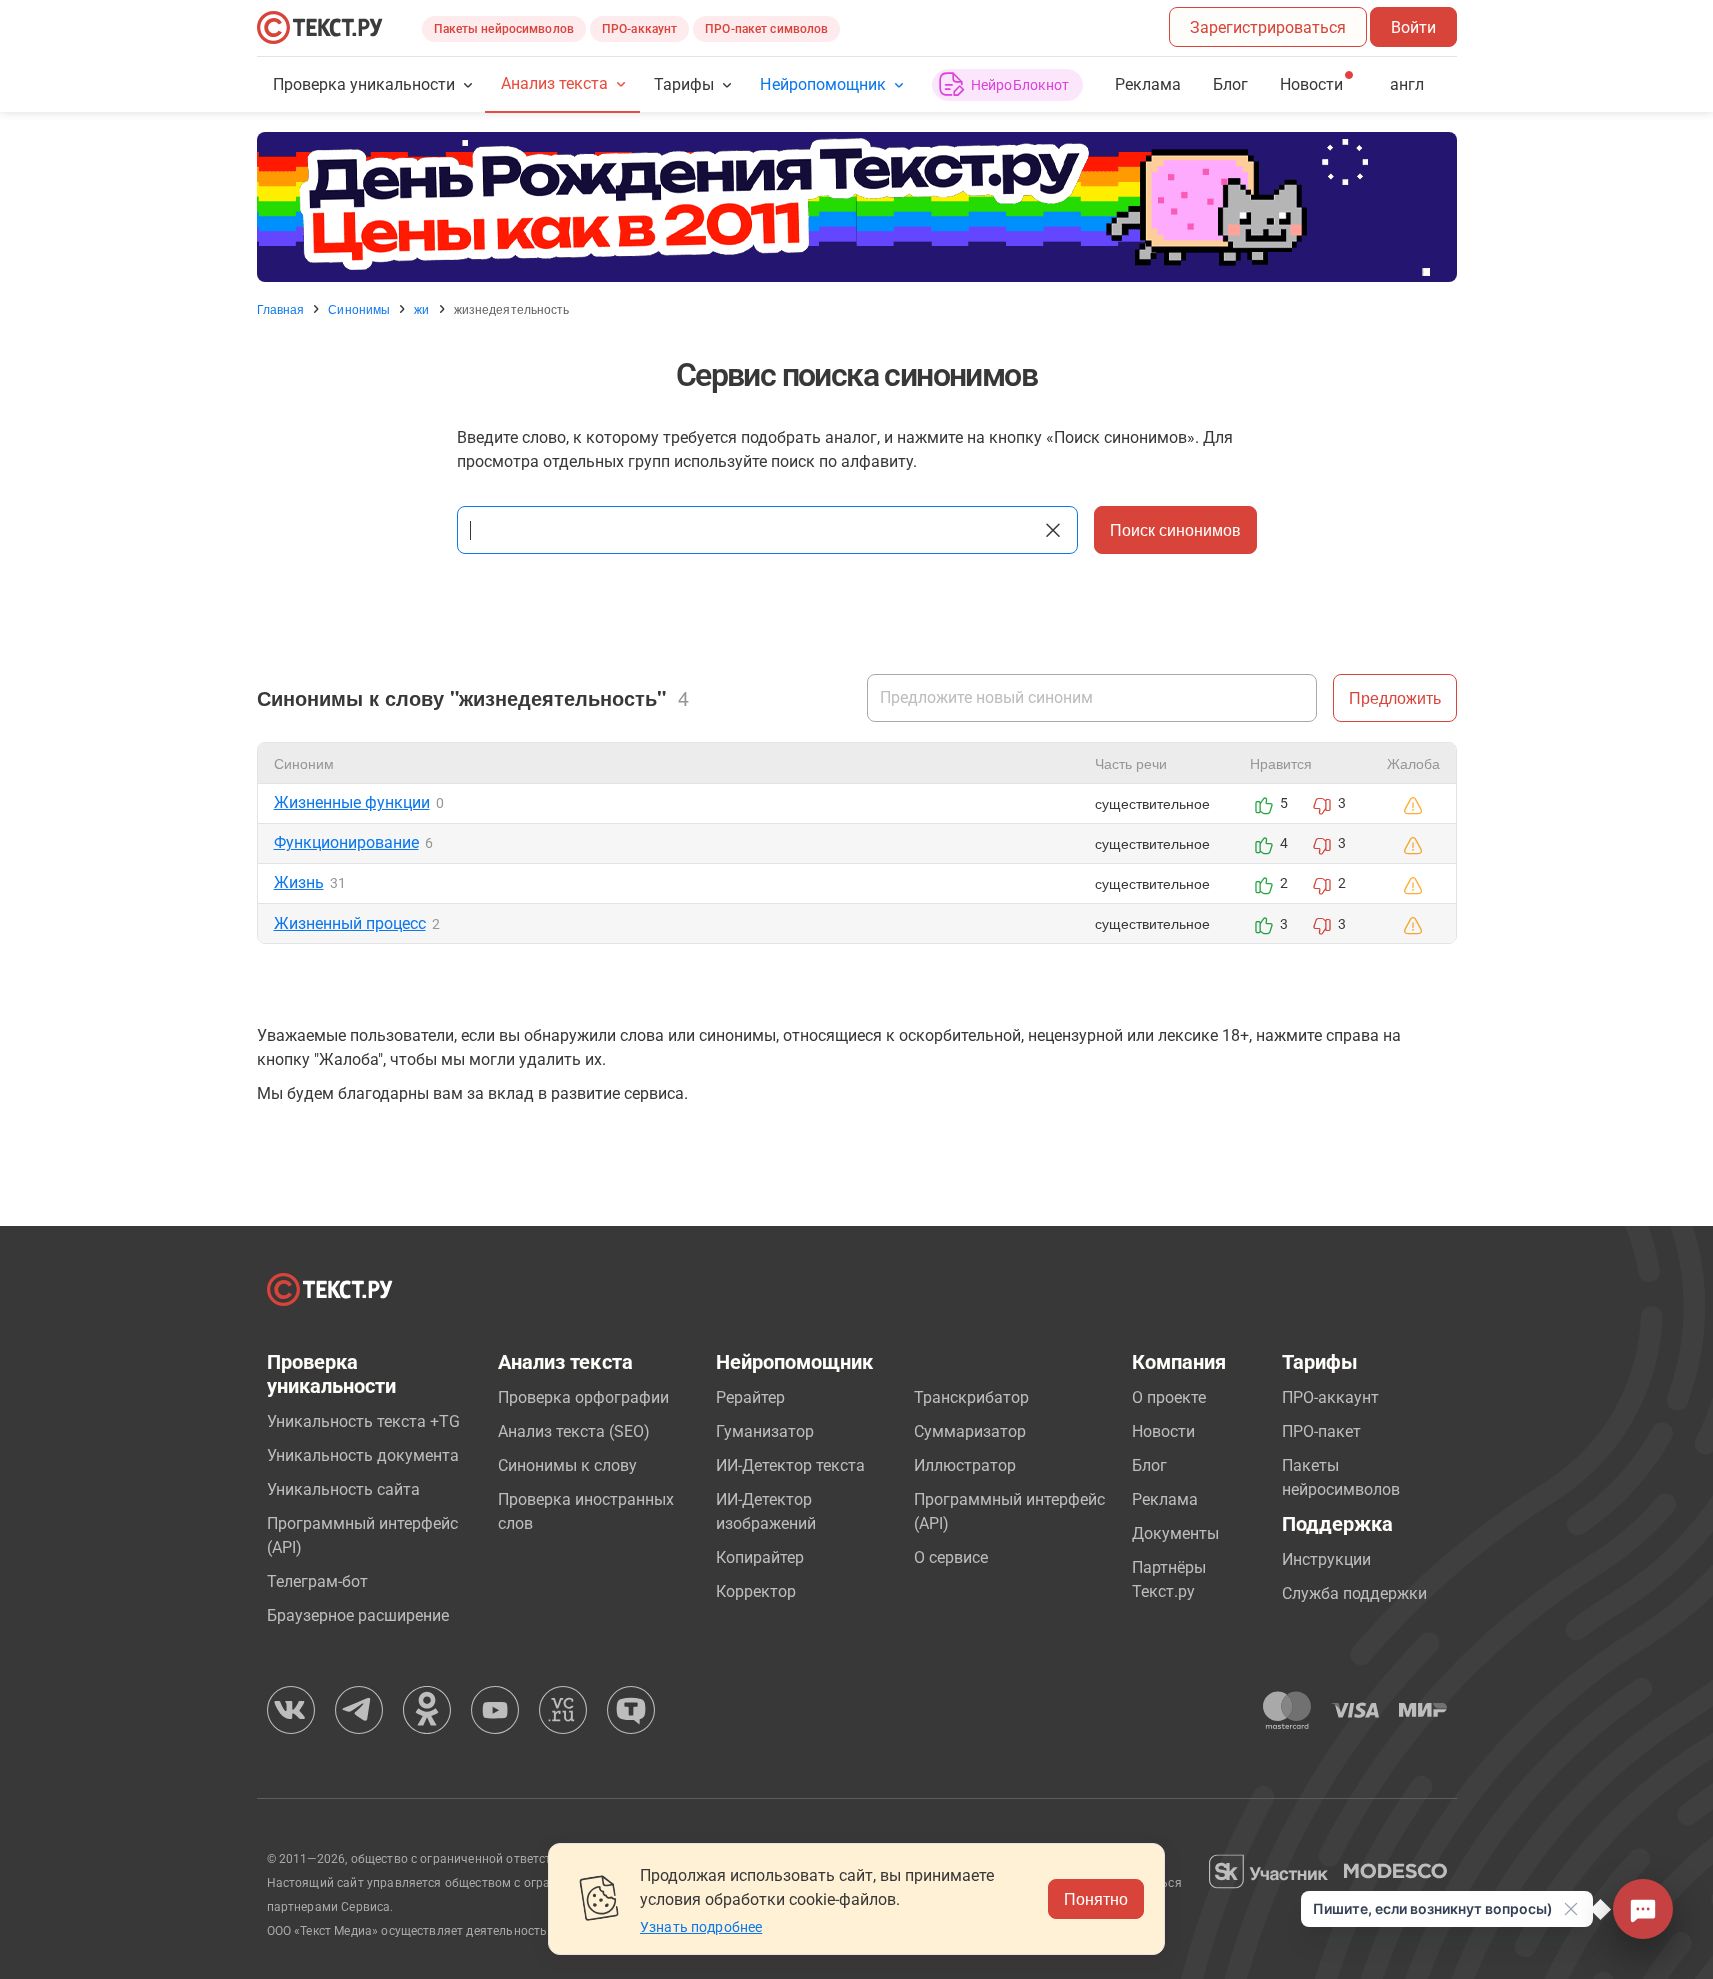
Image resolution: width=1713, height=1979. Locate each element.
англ (1407, 84)
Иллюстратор (965, 1465)
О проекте (1169, 1397)
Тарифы (684, 84)
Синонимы (359, 309)
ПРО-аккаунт (639, 29)
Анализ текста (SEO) (574, 1431)
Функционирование (346, 842)
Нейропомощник (822, 84)
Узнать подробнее (701, 1927)
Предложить (1395, 697)
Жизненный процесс (350, 923)
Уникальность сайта (343, 1489)
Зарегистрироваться (1268, 27)
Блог (1230, 84)
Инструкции (1326, 1559)
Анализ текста (554, 83)
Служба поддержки (1354, 1593)
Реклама (1148, 84)
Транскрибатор (971, 1397)
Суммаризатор (970, 1431)
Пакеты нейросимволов (504, 29)
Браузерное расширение (358, 1615)
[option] (857, 207)
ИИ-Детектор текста (790, 1465)
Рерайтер (750, 1397)
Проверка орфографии (583, 1397)
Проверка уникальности (364, 84)
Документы (1175, 1533)
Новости (1163, 1431)
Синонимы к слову (567, 1465)
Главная (281, 309)
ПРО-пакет (1321, 1431)
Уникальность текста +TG (363, 1421)
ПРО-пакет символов (766, 29)
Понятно (1096, 1898)
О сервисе (951, 1557)
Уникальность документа (363, 1455)
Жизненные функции (352, 802)
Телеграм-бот (317, 1581)
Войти (1413, 27)
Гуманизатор (765, 1431)
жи (421, 309)
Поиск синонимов (1175, 529)
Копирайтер (760, 1557)
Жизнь (299, 882)
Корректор (756, 1591)
